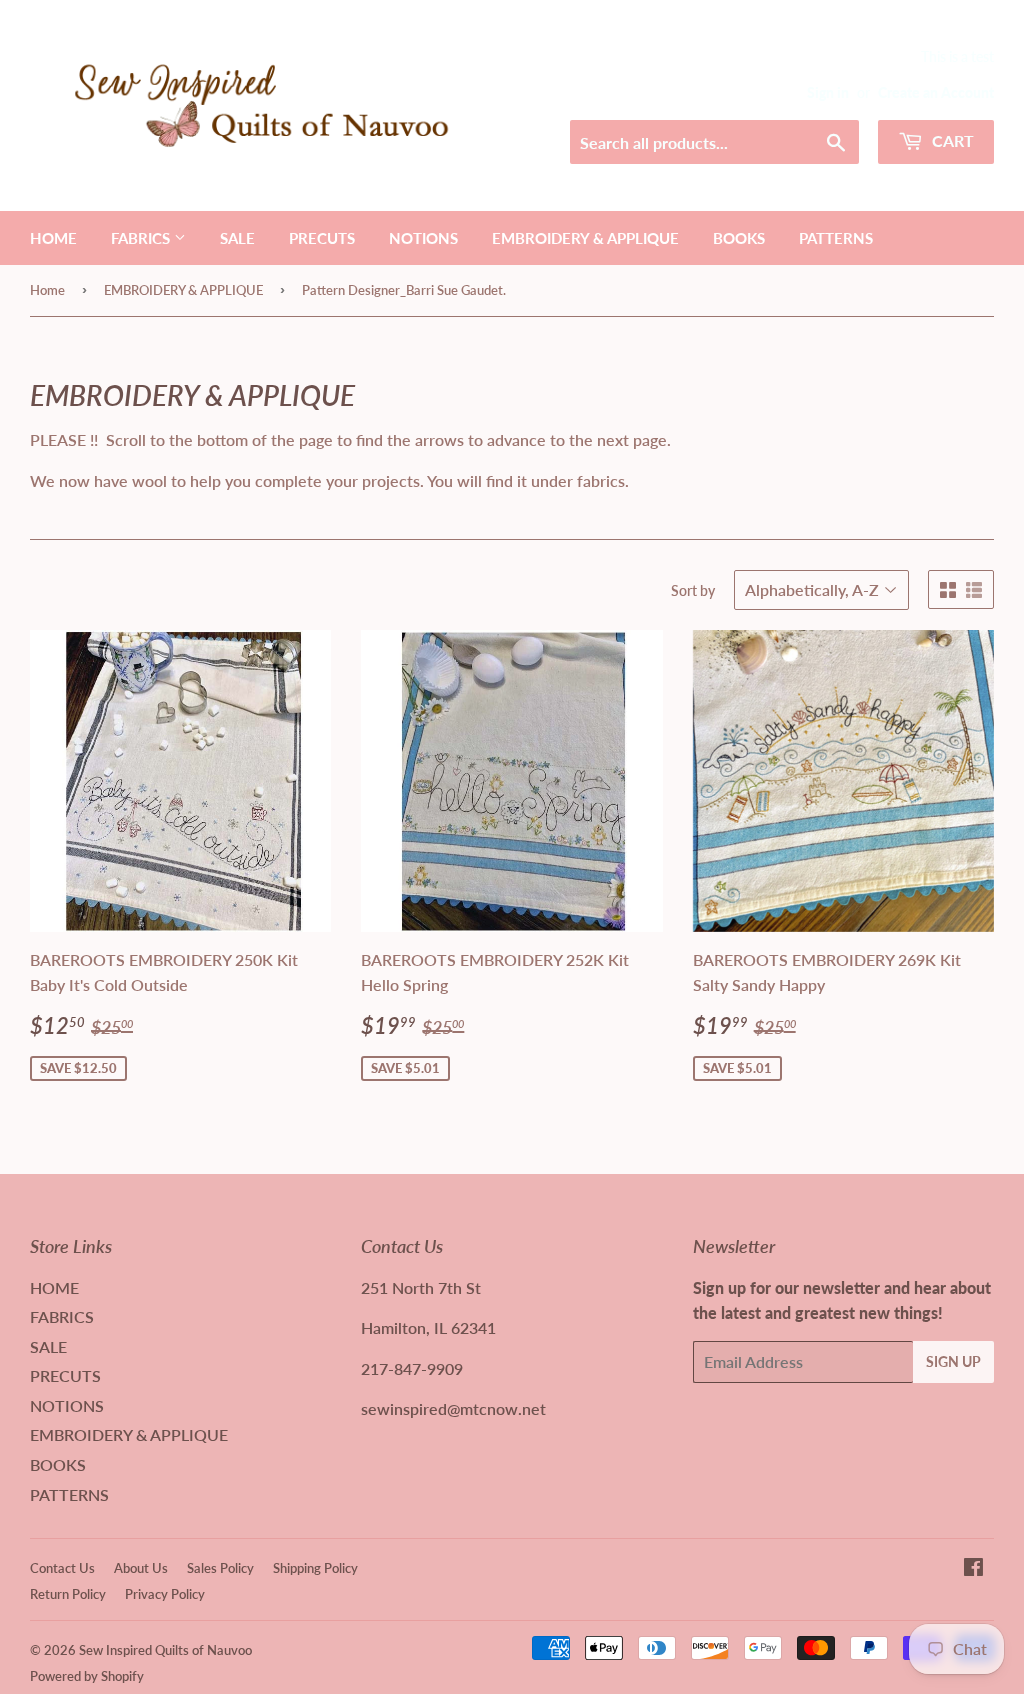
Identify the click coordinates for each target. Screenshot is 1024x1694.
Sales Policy (220, 1568)
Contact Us (62, 1568)
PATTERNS (836, 238)
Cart (951, 140)
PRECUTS (322, 238)
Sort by (693, 590)
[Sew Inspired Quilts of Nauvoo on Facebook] (973, 1568)
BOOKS (739, 238)
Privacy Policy (165, 1594)
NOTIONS (423, 238)
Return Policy (68, 1594)
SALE (237, 238)
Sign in (828, 93)
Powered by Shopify (87, 1676)
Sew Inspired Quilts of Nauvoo (165, 1650)
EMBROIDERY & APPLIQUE (585, 238)
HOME (53, 238)
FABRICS (142, 238)
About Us (141, 1568)
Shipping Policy (315, 1568)
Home (47, 290)
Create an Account (936, 93)
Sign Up (953, 1361)
